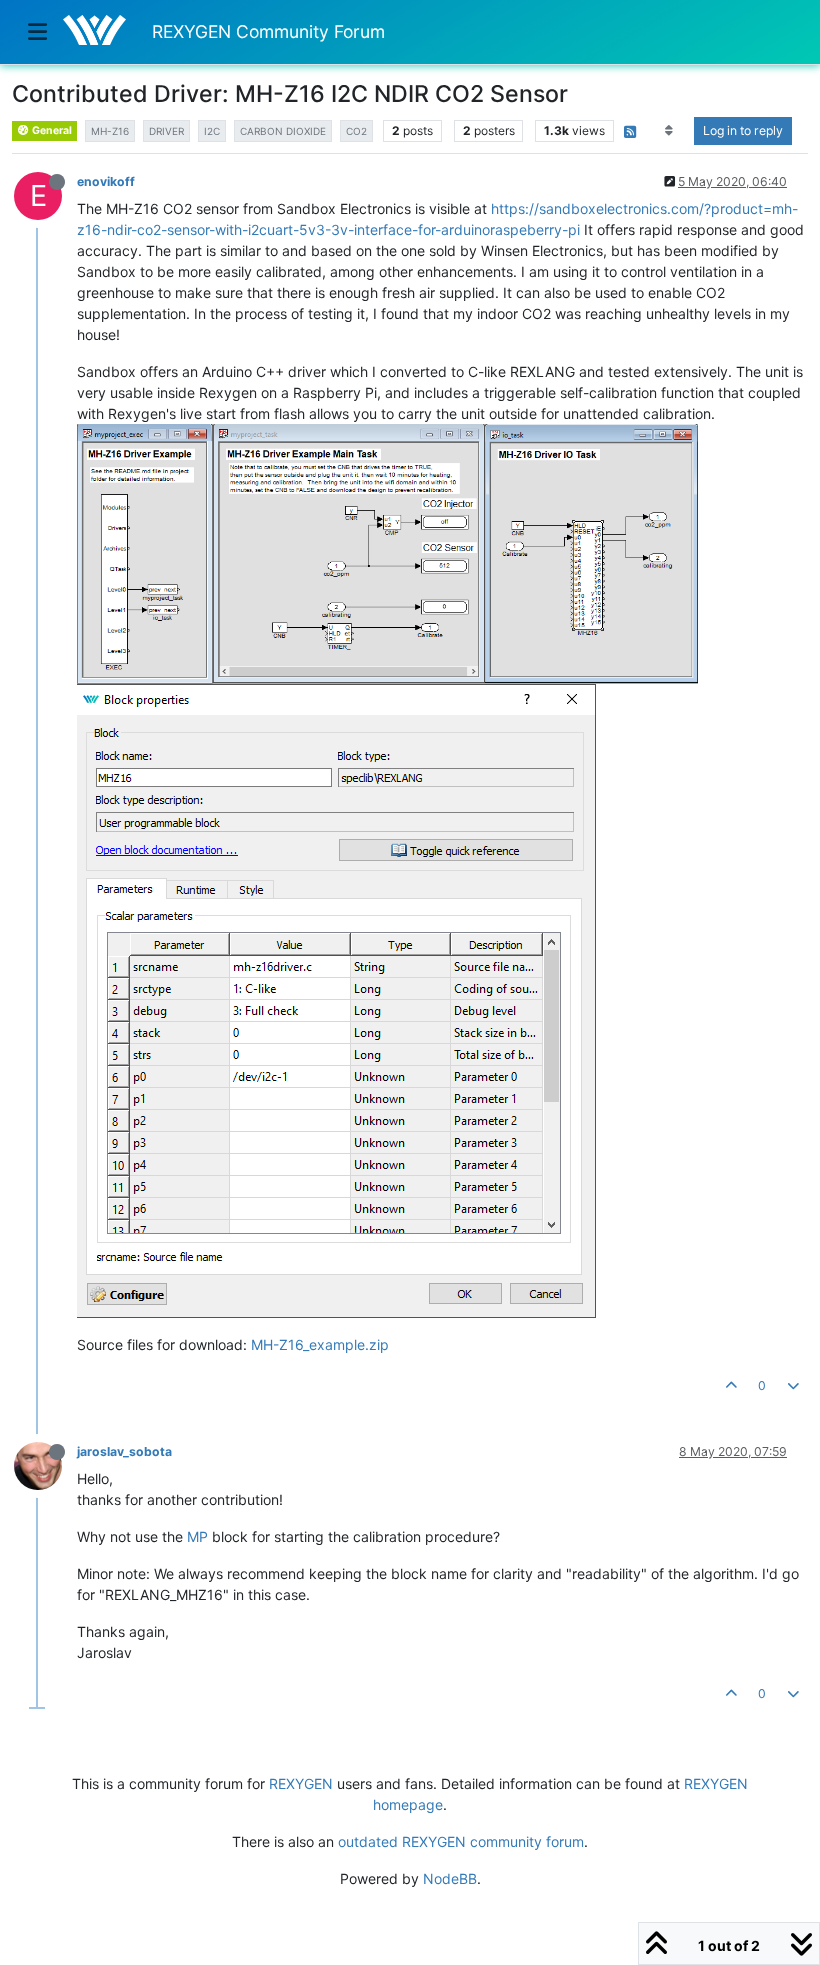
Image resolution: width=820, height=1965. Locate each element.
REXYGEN (301, 1783)
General (51, 130)
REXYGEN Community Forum (268, 31)
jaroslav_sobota (124, 1451)
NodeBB (450, 1878)
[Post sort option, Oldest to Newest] (669, 131)
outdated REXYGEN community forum (461, 1841)
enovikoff (106, 181)
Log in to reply (743, 130)
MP (197, 1536)
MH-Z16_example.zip (320, 1344)
